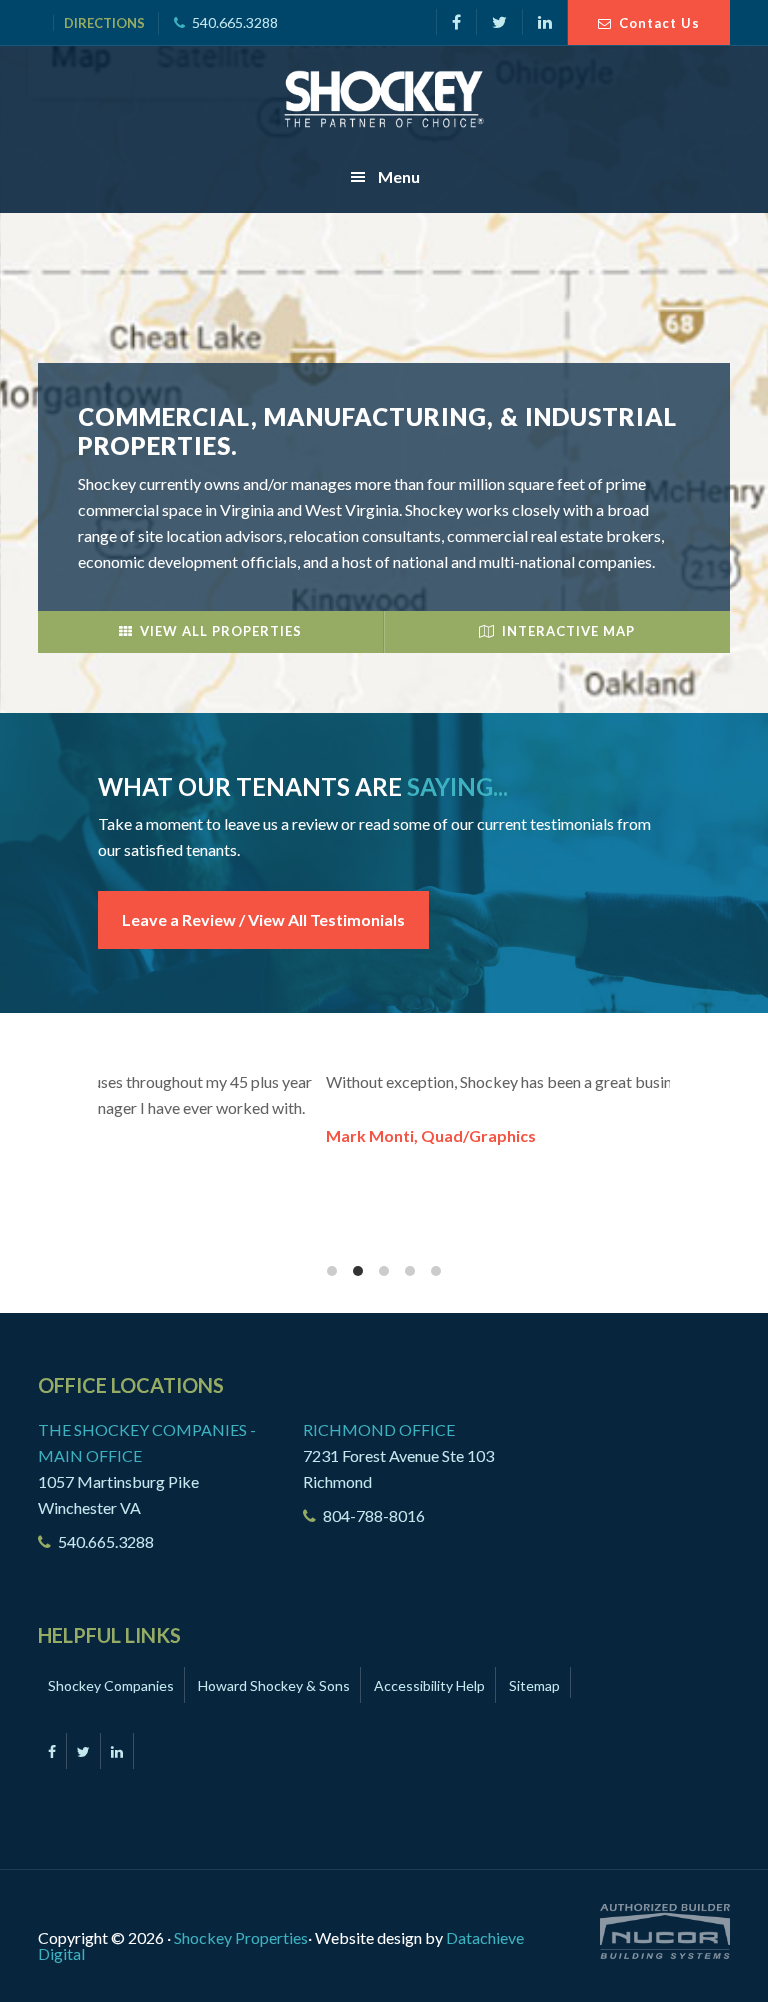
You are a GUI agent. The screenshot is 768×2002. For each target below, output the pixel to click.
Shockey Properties (384, 99)
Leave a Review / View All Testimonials (263, 919)
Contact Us (659, 23)
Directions (104, 23)
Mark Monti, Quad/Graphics (204, 1135)
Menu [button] (399, 176)
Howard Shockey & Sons (274, 1685)
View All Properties (221, 631)
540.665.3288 (235, 22)
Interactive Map (568, 631)
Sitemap (534, 1685)
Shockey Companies (111, 1685)
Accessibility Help (429, 1685)
